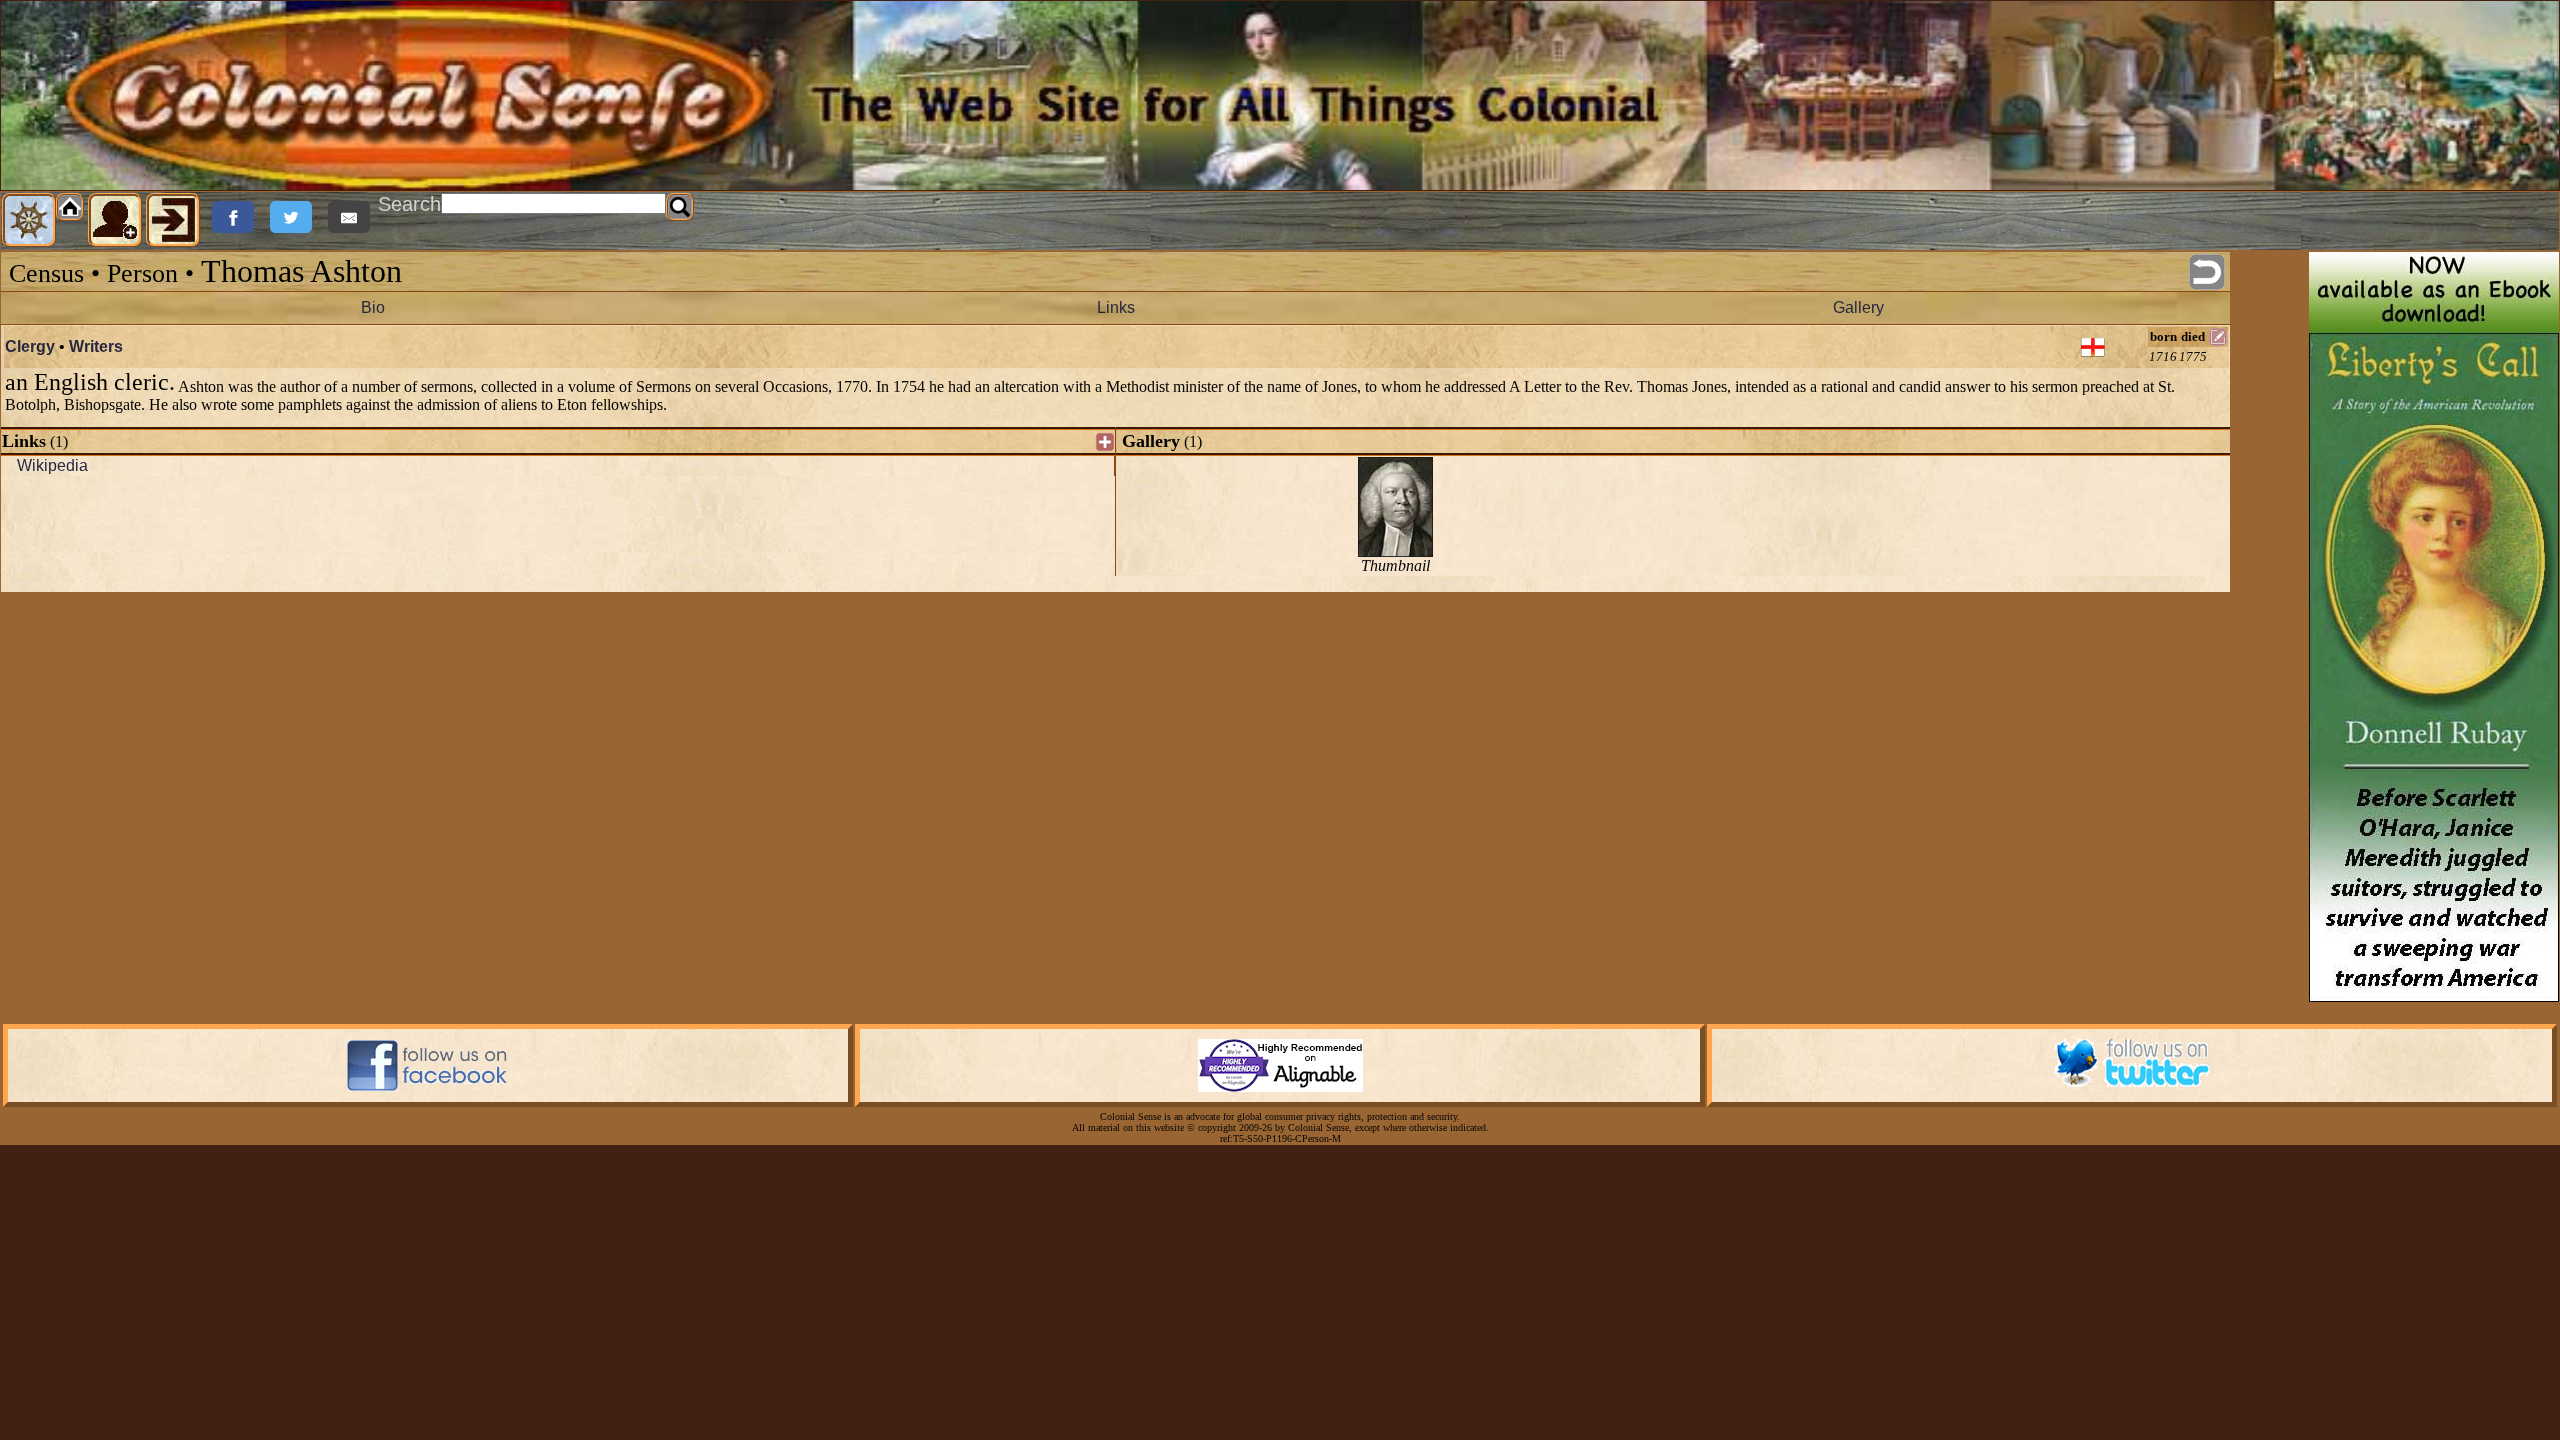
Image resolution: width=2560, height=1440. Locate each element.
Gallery (1858, 307)
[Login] (173, 220)
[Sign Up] (115, 220)
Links (1116, 307)
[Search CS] (680, 207)
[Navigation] (29, 220)
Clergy (30, 346)
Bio (373, 307)
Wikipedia (52, 465)
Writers (96, 346)
